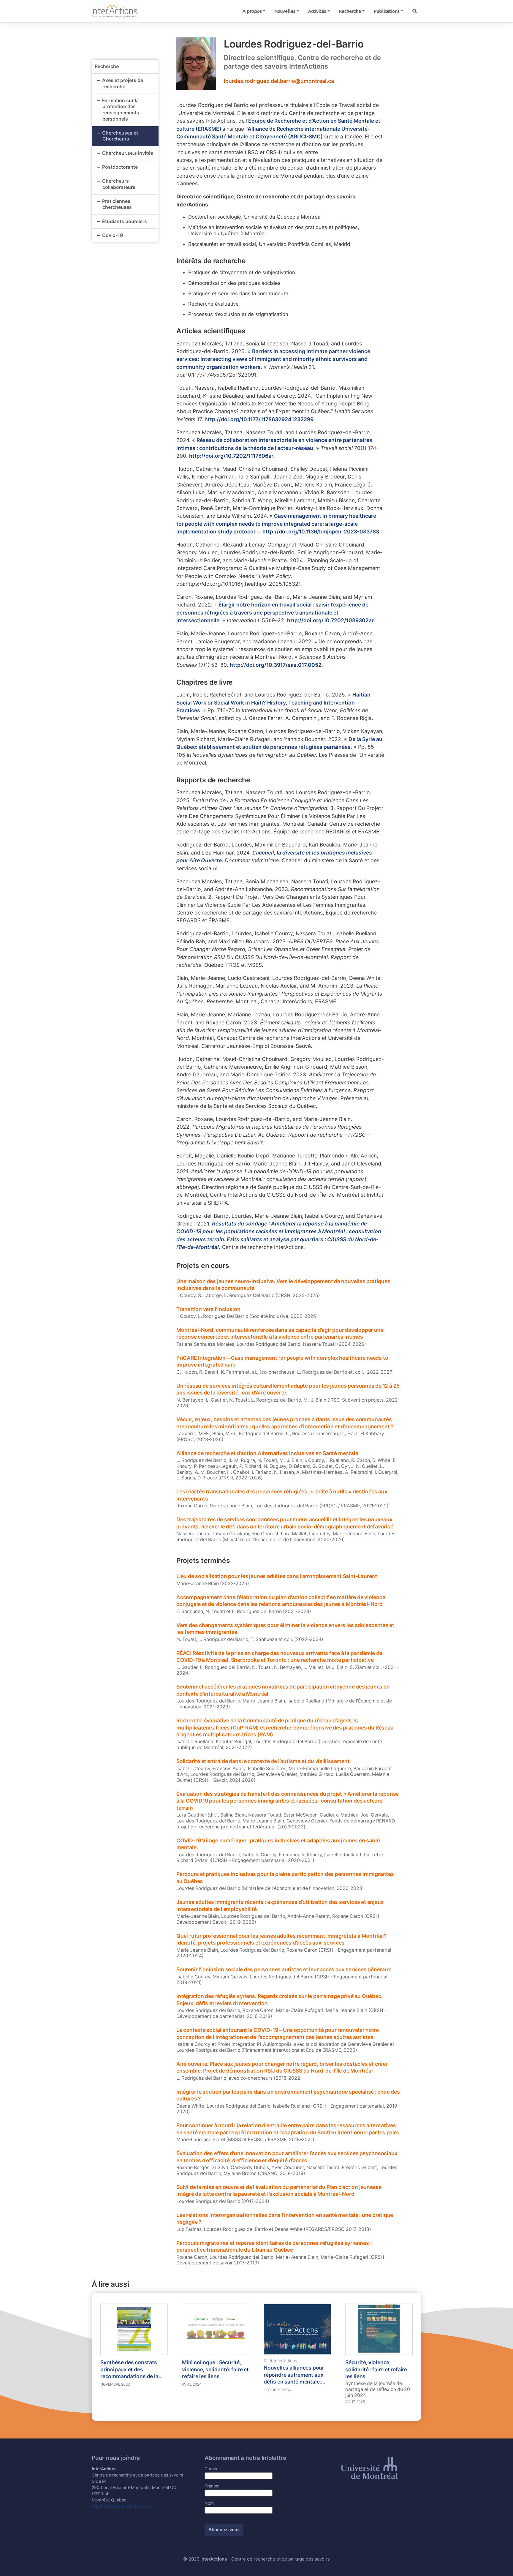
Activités (317, 11)
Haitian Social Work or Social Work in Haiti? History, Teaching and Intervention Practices (273, 702)
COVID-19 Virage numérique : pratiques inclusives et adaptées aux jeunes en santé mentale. (278, 1844)
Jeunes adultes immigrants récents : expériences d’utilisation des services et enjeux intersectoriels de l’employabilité (280, 1905)
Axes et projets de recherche (123, 83)
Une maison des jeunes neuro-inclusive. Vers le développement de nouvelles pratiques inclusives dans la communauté (283, 1285)
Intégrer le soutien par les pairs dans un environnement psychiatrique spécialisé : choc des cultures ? (288, 2095)
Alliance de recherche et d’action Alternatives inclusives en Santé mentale (267, 1453)
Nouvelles (285, 11)
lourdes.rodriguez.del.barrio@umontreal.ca (279, 81)
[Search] (414, 11)
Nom (209, 2503)
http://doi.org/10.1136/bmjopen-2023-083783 (321, 532)
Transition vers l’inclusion (208, 1309)
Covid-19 (113, 235)
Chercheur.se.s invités (128, 153)
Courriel (212, 2469)
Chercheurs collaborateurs (119, 184)
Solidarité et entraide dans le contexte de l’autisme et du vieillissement (263, 1761)
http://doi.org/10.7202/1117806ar (231, 456)
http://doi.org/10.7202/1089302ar (330, 620)
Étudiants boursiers (125, 221)
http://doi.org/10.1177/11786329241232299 (259, 419)
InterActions (214, 2559)
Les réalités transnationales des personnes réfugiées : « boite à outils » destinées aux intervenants (282, 1495)
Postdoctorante (120, 167)
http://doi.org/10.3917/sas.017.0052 (276, 665)
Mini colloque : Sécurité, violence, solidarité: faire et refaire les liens (215, 2369)
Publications (387, 11)
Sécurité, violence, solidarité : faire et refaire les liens (376, 2369)
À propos (252, 11)
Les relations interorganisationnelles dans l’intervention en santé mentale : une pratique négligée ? (285, 2219)
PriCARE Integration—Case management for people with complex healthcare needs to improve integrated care (282, 1361)
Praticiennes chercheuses (117, 204)
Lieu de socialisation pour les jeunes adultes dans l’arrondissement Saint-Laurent (277, 1576)
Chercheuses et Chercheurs (120, 136)
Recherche (350, 11)
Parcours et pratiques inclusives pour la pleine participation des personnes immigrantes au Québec (285, 1878)
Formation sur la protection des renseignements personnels (121, 110)
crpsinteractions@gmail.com (121, 2506)
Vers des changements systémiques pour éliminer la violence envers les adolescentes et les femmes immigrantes (285, 1629)
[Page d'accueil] (115, 11)
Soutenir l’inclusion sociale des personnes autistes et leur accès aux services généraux (284, 1969)
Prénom (212, 2486)
